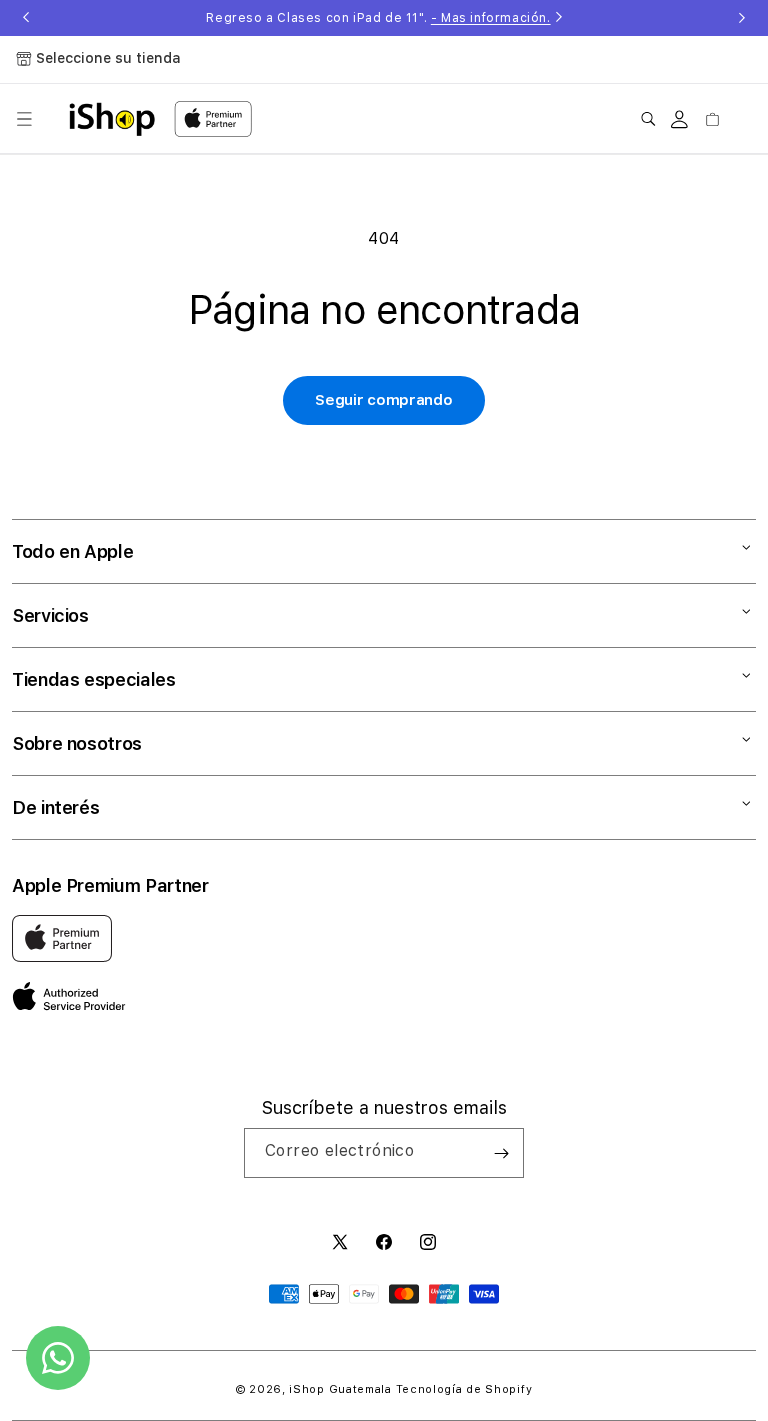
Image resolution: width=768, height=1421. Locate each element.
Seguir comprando (383, 400)
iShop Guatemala (340, 1389)
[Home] (112, 119)
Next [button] (742, 18)
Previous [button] (26, 18)
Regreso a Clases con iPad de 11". (378, 18)
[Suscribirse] (501, 1153)
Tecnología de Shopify (464, 1389)
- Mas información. (491, 18)
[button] (24, 119)
